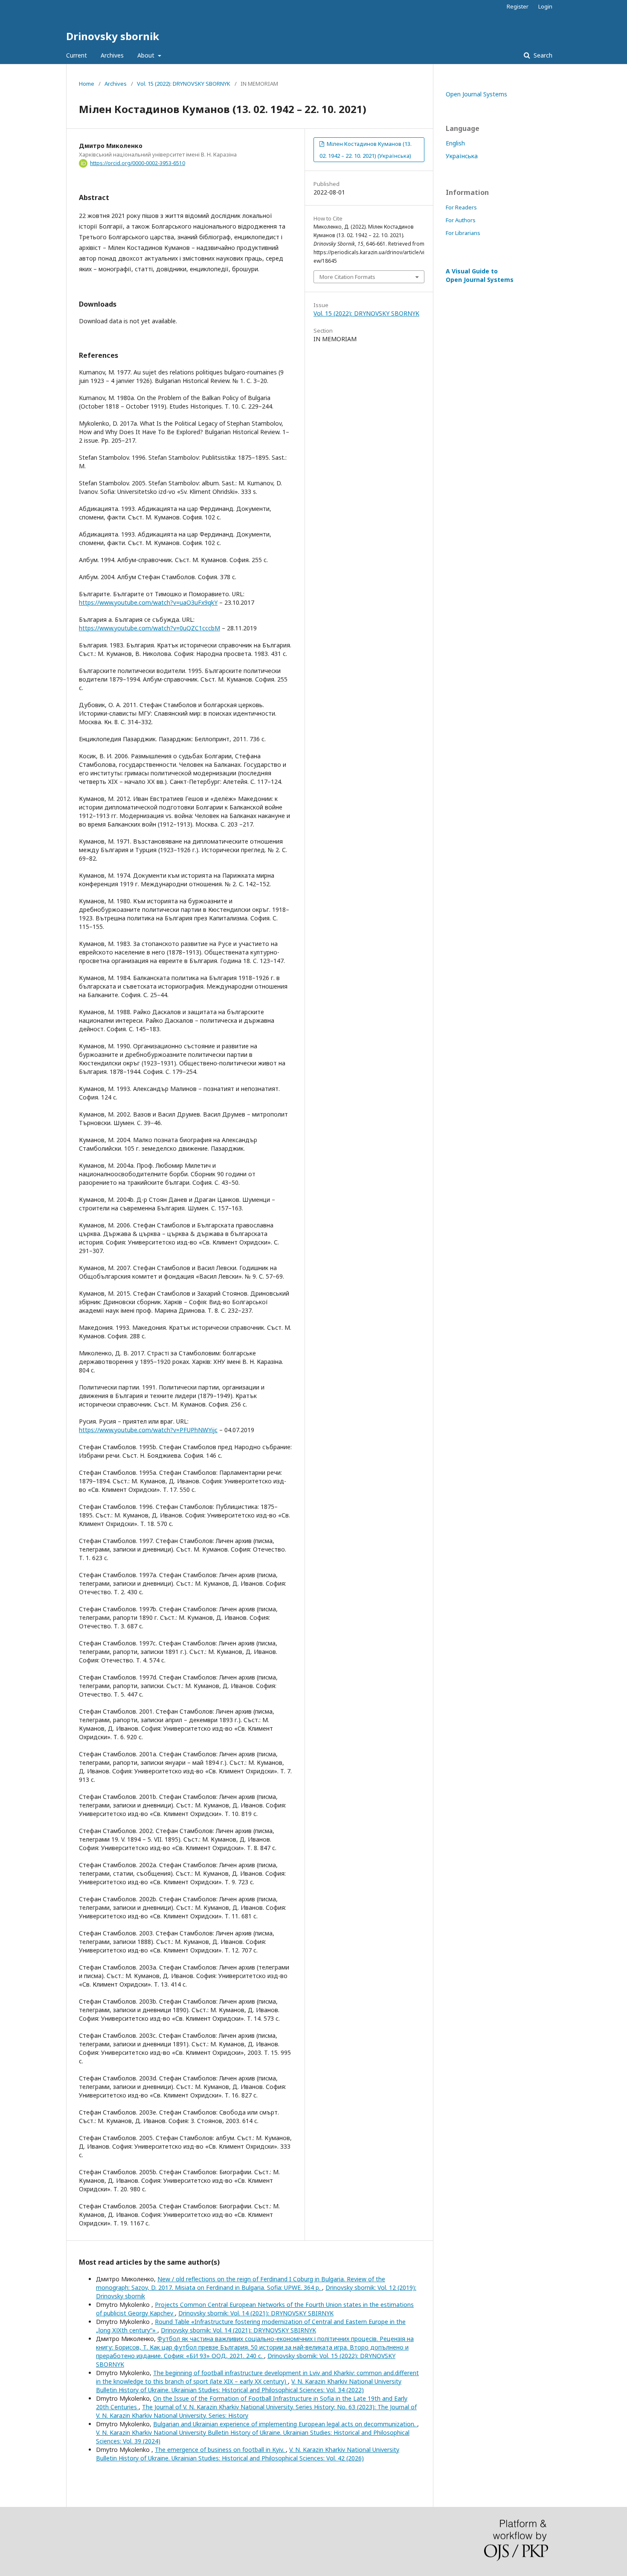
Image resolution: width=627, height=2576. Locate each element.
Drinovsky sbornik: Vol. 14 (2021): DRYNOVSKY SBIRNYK (256, 2313)
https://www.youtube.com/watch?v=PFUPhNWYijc (148, 1430)
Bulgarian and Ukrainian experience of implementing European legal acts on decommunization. (285, 2424)
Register (518, 6)
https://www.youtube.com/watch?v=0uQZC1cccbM (149, 628)
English (455, 143)
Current (77, 55)
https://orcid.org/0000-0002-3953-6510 (138, 163)
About (147, 55)
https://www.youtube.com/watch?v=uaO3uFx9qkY (148, 602)
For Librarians (463, 233)
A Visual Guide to (480, 275)
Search (542, 55)
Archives (112, 55)
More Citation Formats (347, 277)
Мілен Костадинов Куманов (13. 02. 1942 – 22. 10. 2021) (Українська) (366, 150)
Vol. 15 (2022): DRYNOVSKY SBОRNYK (184, 84)
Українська (462, 156)
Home (87, 84)
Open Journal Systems (476, 94)
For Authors (461, 220)
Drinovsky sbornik (113, 36)
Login (545, 6)
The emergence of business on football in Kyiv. (220, 2450)
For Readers (461, 207)
